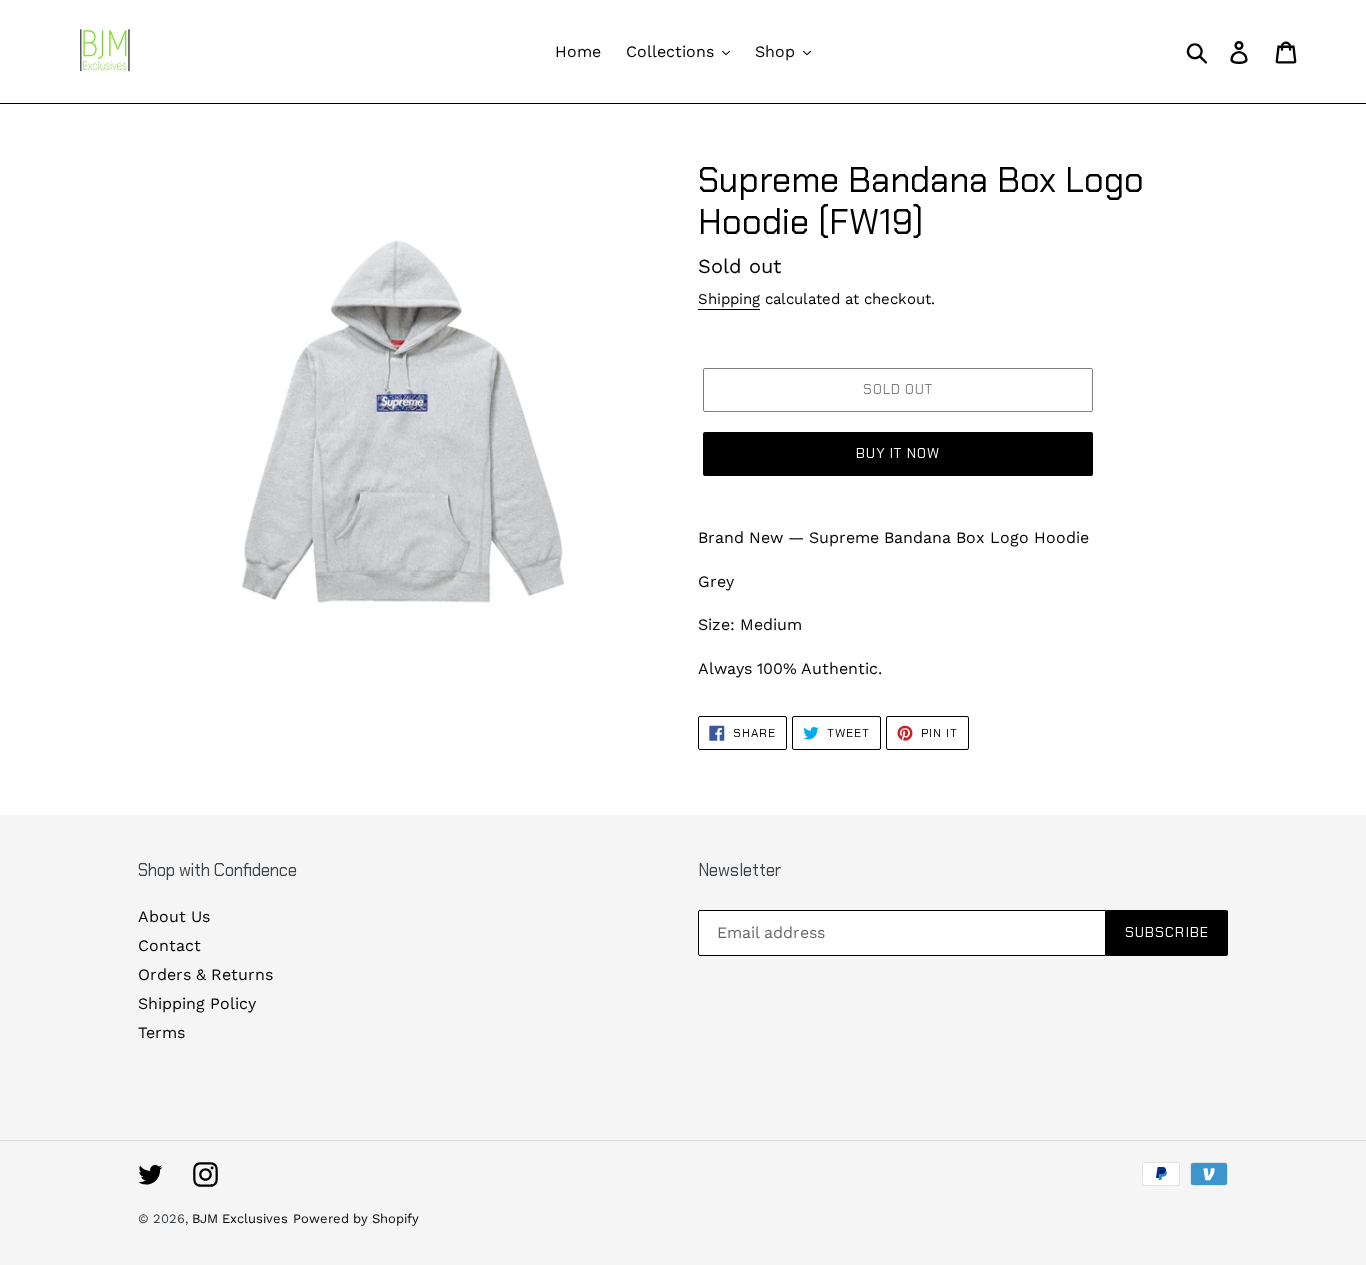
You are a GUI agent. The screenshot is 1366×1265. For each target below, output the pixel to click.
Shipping (729, 299)
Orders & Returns (205, 974)
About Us (174, 916)
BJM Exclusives (240, 1218)
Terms (161, 1032)
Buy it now (898, 453)
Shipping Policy (197, 1003)
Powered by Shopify (356, 1218)
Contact (169, 945)
